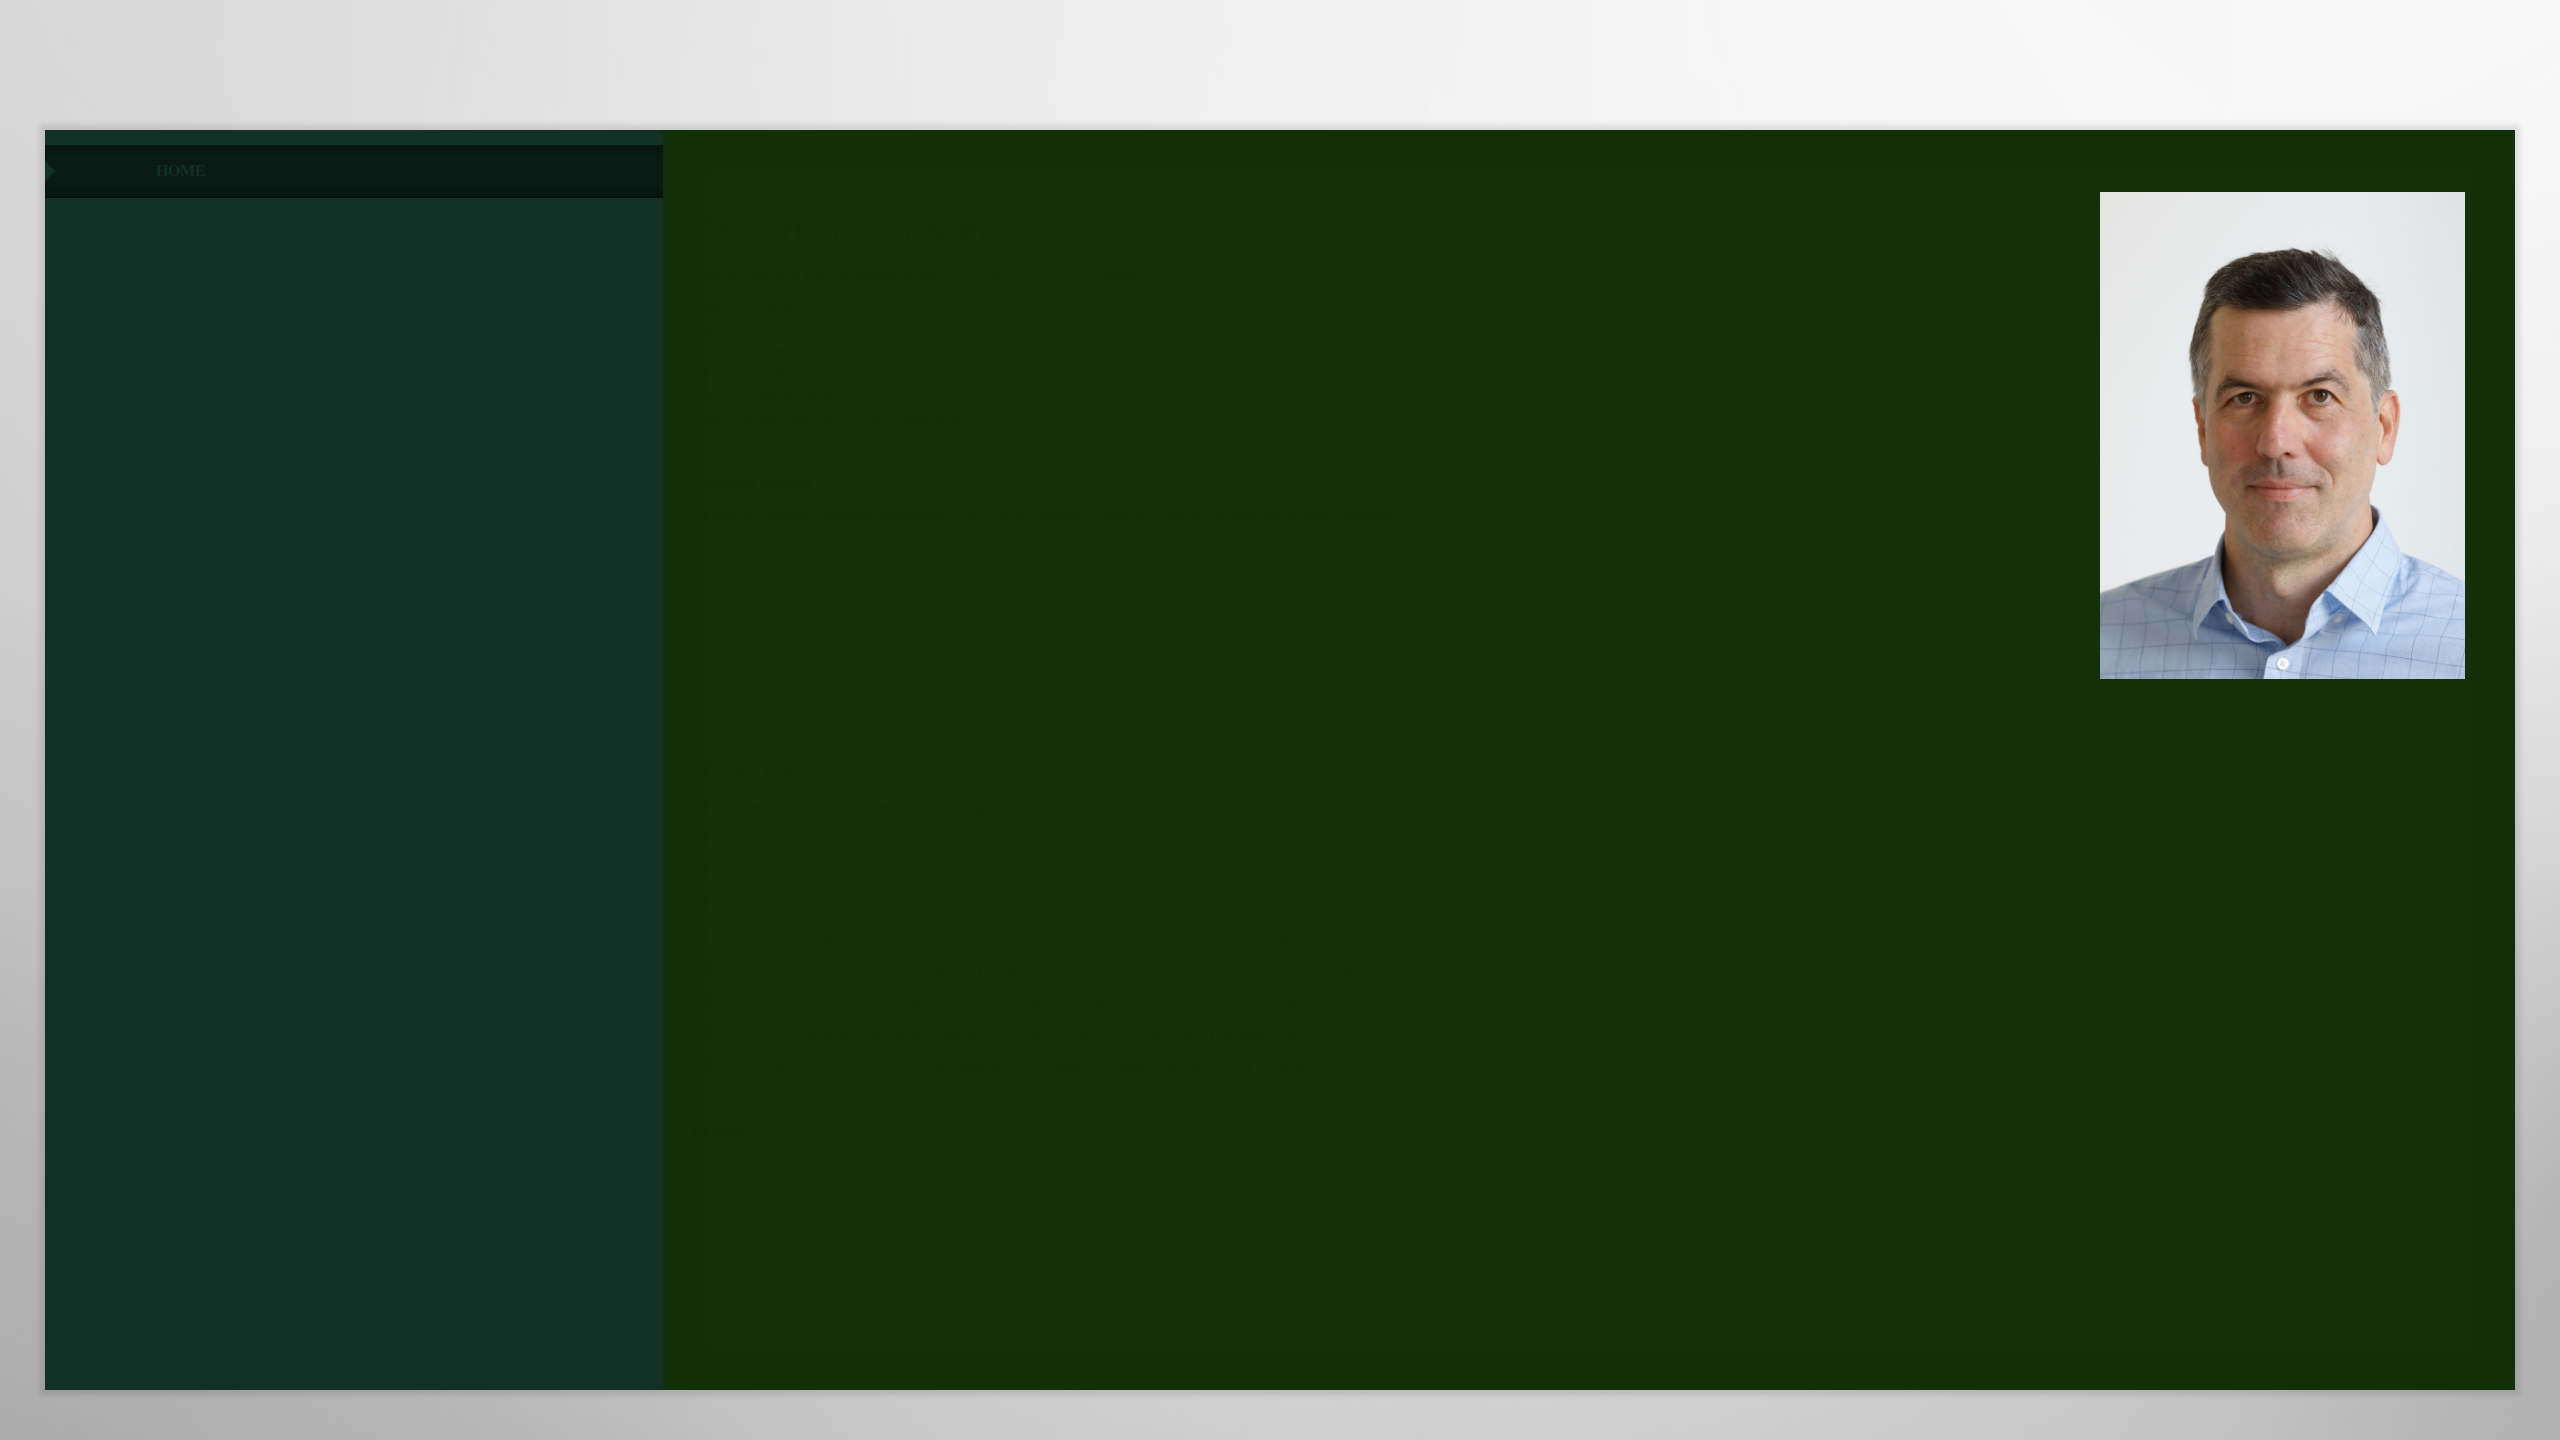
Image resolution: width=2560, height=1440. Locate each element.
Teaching (200, 276)
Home (181, 170)
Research (201, 223)
